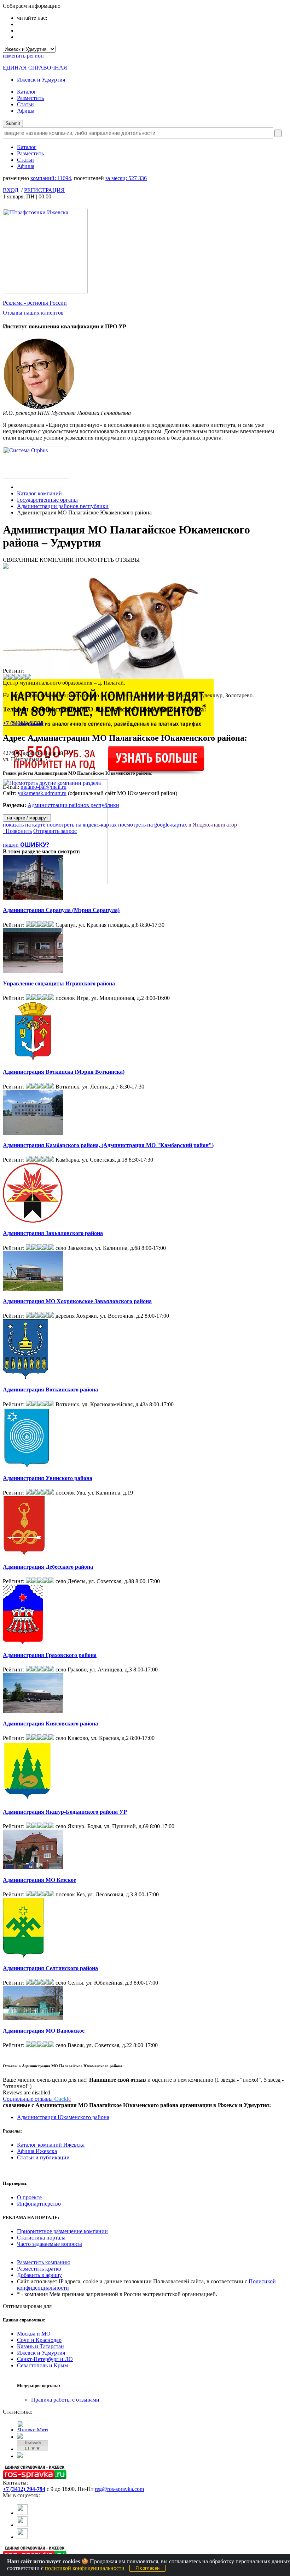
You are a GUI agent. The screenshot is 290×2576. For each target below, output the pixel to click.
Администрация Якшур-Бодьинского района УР (65, 1812)
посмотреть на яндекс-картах (82, 825)
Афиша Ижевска (37, 2151)
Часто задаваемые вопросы (50, 2244)
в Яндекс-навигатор (213, 825)
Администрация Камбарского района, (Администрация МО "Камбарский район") (108, 1145)
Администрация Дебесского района (48, 1567)
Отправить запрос (55, 831)
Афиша (26, 111)
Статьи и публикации (43, 2157)
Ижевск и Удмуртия (41, 80)
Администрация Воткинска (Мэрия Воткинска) (64, 1072)
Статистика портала (41, 2238)
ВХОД (11, 190)
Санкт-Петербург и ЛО (45, 2359)
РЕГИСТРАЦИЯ (44, 190)
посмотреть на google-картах (153, 825)
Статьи (25, 104)
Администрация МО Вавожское (44, 2031)
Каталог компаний (39, 493)
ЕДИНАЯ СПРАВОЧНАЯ (35, 68)
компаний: (51, 178)
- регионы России (35, 303)
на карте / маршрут (27, 818)
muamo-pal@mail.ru (43, 787)
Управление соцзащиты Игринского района (59, 983)
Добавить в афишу (39, 2275)
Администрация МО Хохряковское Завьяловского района (77, 1301)
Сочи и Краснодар (39, 2340)
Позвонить (17, 831)
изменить (23, 56)
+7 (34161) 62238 (23, 723)
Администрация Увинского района (48, 1478)
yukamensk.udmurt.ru (42, 793)
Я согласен (147, 2568)
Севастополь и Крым (42, 2365)
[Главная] (19, 487)
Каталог (27, 92)
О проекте (29, 2197)
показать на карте (24, 825)
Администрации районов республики (63, 506)
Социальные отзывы (37, 2099)
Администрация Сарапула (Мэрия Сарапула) (61, 910)
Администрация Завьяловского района (53, 1233)
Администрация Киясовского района (50, 1724)
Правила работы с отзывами (65, 2400)
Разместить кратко (39, 2269)
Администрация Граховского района (50, 1655)
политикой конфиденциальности (85, 2568)
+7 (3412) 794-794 (24, 2489)
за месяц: (126, 178)
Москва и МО (34, 2334)
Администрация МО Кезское (39, 1880)
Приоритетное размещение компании (62, 2231)
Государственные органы (47, 500)
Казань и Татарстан (40, 2346)
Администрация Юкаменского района (63, 2117)
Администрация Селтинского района (50, 1968)
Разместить (30, 98)
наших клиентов (33, 313)
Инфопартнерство (39, 2204)
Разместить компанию (44, 2262)
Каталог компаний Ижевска (51, 2145)
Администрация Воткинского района (50, 1390)
